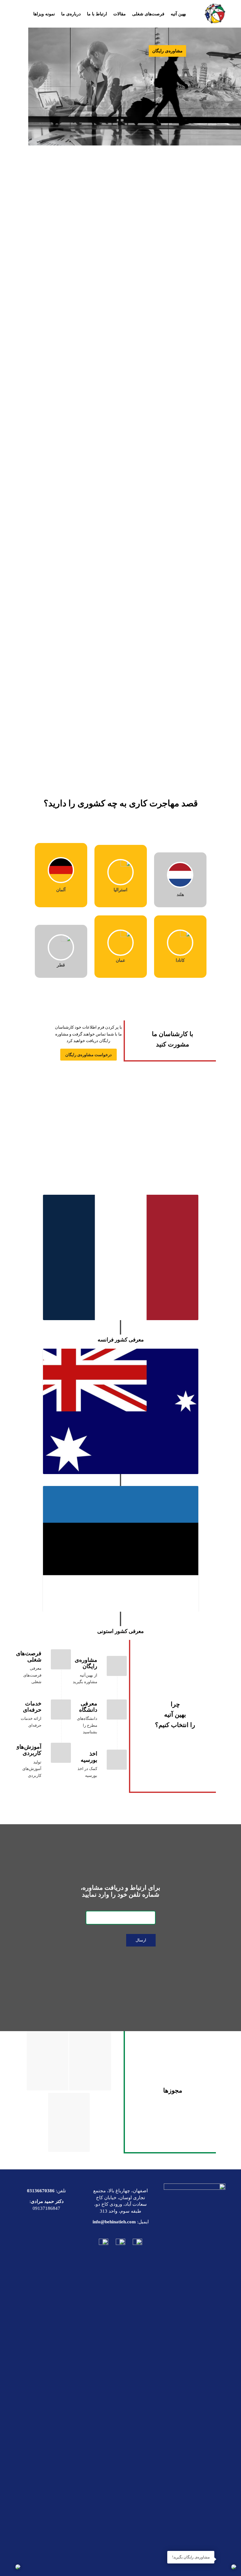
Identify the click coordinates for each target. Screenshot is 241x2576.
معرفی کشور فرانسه (121, 1340)
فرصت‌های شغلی (29, 1657)
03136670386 (41, 2191)
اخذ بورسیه (89, 1757)
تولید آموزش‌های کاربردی (32, 1769)
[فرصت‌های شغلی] (61, 1659)
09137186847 (46, 2208)
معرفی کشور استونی (120, 1631)
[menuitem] (178, 14)
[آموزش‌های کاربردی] (61, 1753)
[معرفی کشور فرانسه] (121, 1257)
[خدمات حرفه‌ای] (61, 1709)
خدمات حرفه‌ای (32, 1707)
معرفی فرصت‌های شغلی (32, 1675)
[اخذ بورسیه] (117, 1760)
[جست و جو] (140, 42)
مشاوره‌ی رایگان (86, 1663)
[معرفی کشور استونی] (121, 1549)
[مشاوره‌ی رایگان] (117, 1666)
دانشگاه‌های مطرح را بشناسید (87, 1725)
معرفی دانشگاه (88, 1707)
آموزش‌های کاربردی (28, 1750)
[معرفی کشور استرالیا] (121, 1411)
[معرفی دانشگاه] (117, 1709)
